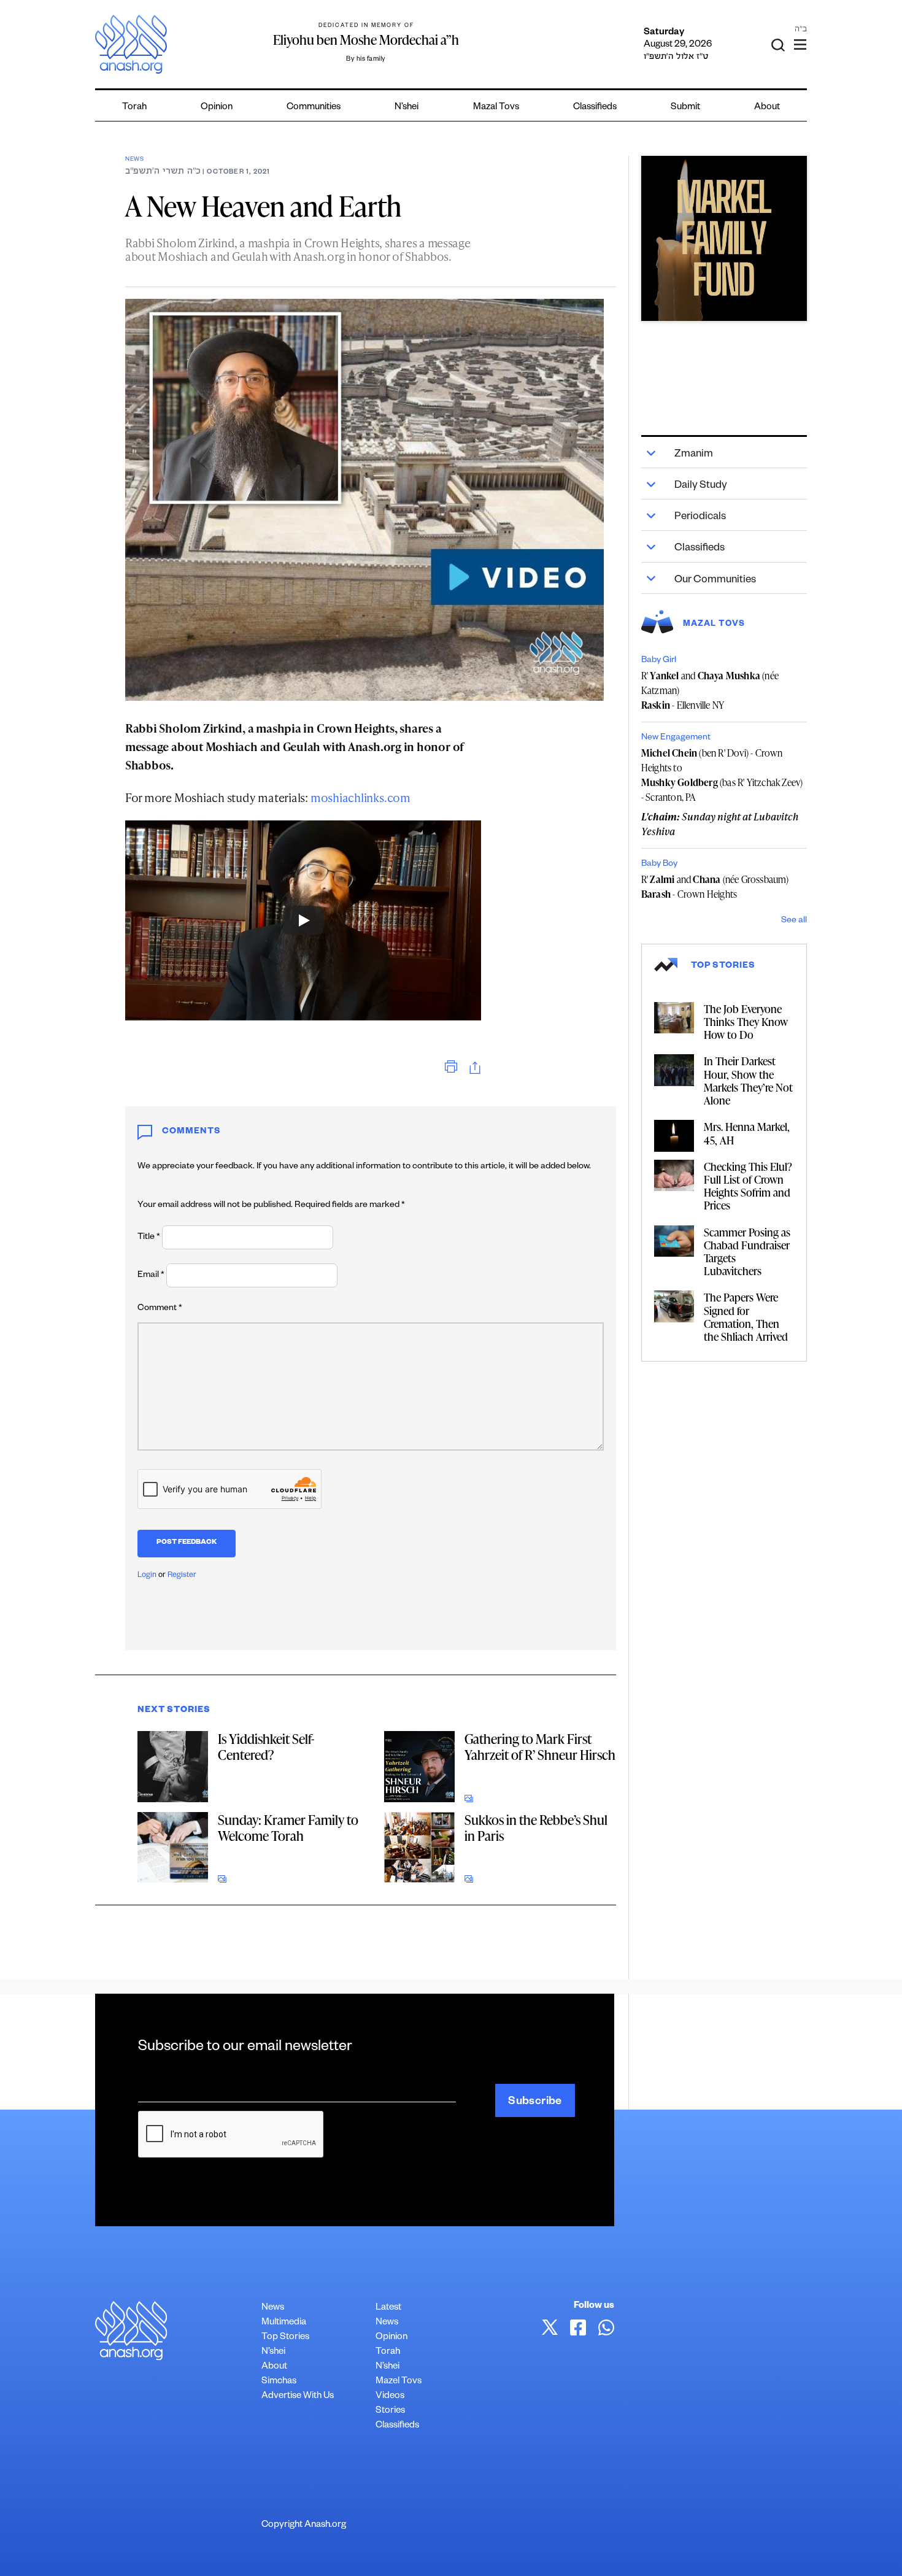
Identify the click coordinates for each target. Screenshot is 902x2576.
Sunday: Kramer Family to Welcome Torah (288, 1828)
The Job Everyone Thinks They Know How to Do (746, 1021)
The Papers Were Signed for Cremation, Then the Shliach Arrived (746, 1317)
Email (151, 1276)
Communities (314, 108)
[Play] (303, 920)
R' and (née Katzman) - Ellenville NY (710, 690)
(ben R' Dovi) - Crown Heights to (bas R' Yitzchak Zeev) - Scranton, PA (722, 775)
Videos (390, 2397)
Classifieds (595, 108)
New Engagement (676, 738)
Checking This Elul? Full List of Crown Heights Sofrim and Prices (748, 1186)
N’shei (407, 108)
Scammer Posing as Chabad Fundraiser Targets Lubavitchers (747, 1251)
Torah (134, 108)
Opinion (217, 108)
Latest (388, 2308)
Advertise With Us (298, 2397)
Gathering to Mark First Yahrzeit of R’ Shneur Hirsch (540, 1747)
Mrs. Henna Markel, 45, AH (747, 1133)
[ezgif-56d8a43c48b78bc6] (724, 239)
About (767, 108)
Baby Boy (659, 865)
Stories (390, 2411)
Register (182, 1576)
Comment (160, 1309)
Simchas (279, 2382)
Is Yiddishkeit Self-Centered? (266, 1747)
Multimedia (284, 2323)
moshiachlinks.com (360, 797)
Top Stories (285, 2338)
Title (149, 1238)
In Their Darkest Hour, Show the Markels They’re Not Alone (748, 1080)
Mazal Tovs (496, 108)
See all (794, 921)
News (135, 160)
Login (147, 1576)
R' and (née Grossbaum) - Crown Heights (715, 887)
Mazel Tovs (399, 2382)
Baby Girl (659, 661)
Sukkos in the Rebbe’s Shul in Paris (536, 1828)
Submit (685, 108)
